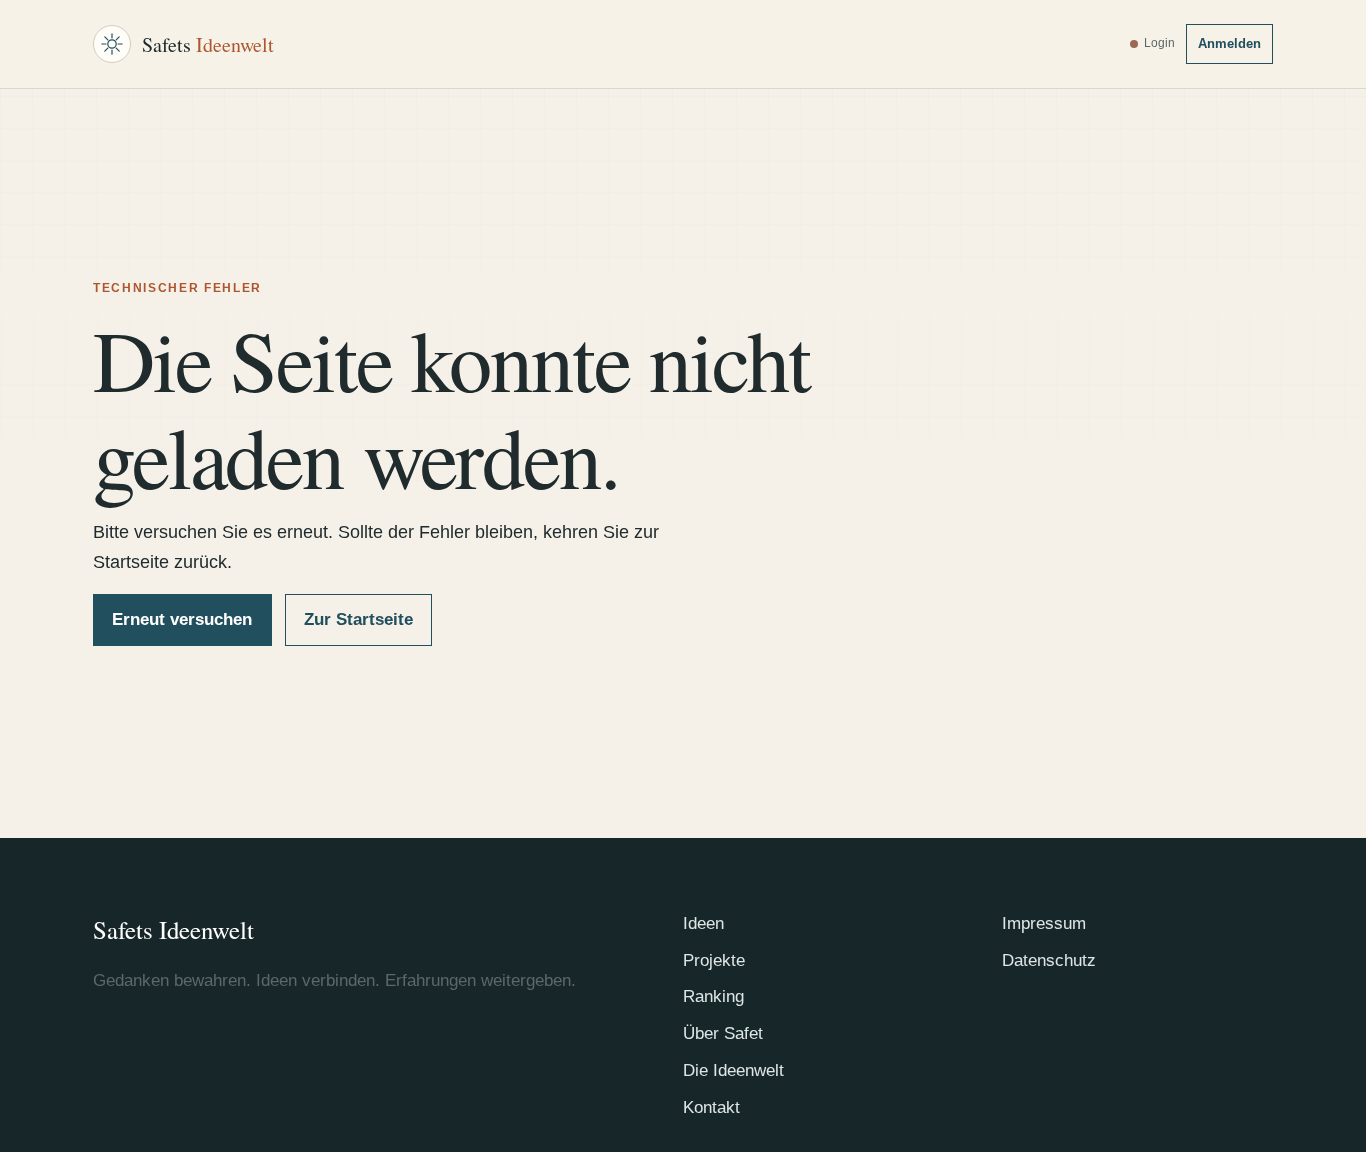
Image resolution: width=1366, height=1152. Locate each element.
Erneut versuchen (182, 619)
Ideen (703, 923)
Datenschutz (1049, 960)
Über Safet (723, 1033)
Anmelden (1229, 43)
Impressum (1044, 923)
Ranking (713, 996)
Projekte (714, 960)
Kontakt (711, 1107)
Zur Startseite (358, 619)
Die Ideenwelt (733, 1070)
